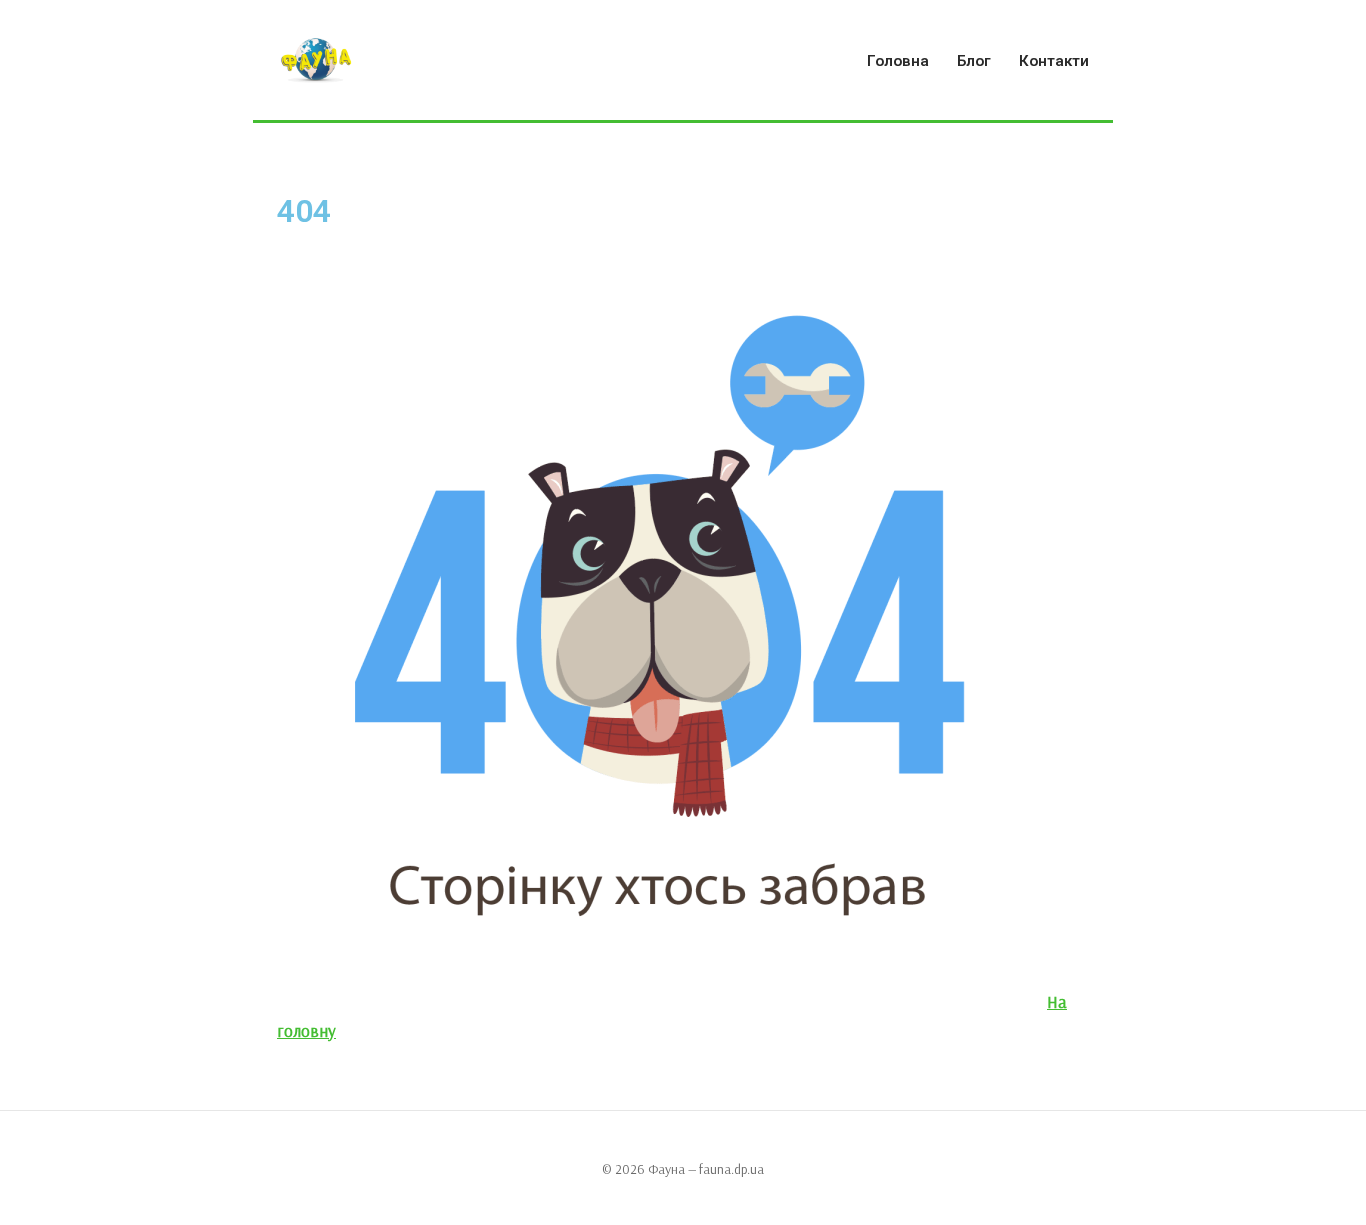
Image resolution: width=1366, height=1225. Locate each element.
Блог (974, 61)
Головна (898, 61)
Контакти (1054, 61)
